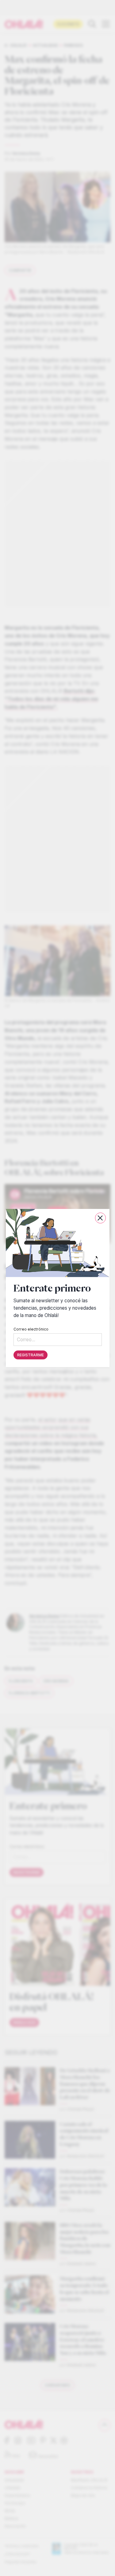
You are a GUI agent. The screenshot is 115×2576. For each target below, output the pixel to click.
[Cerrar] (100, 1218)
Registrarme (31, 1355)
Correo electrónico (31, 1329)
